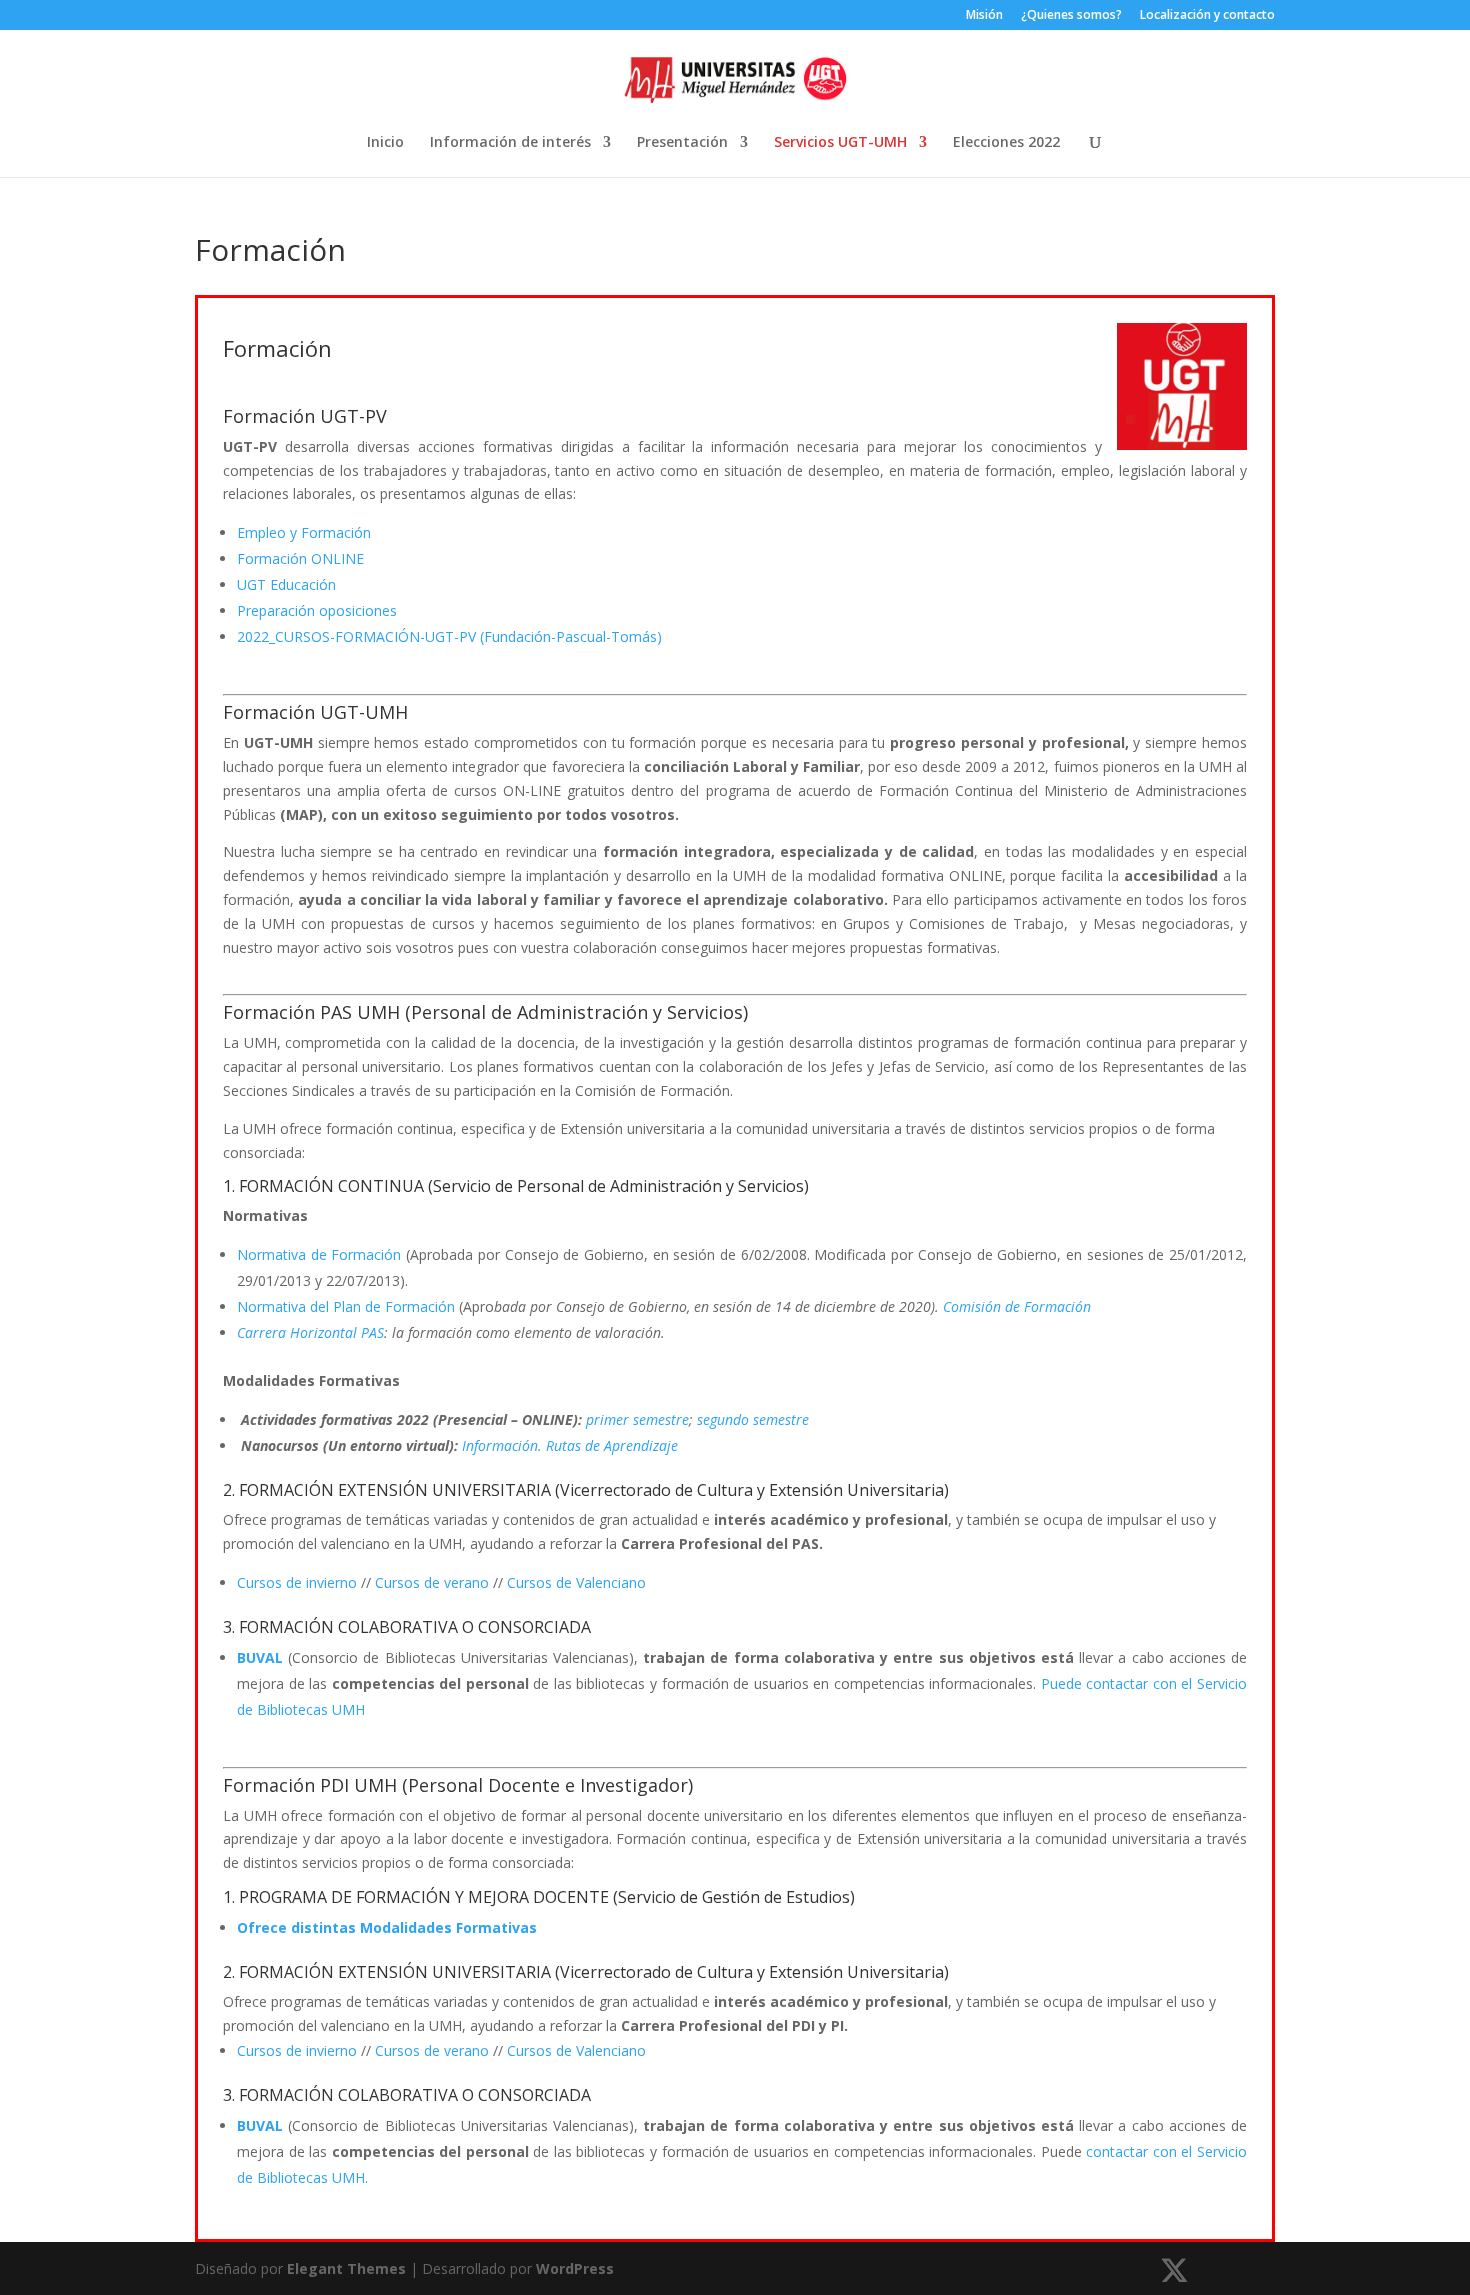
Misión (984, 16)
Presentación (682, 143)
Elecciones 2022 (1006, 143)
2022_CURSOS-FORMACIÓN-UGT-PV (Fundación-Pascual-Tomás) (449, 636)
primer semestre (637, 1419)
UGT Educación (286, 584)
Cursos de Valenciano (576, 1582)
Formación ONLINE (300, 558)
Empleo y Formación (304, 532)
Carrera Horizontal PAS (310, 1332)
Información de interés (510, 143)
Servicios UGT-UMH (840, 143)
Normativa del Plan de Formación (346, 1306)
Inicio (385, 143)
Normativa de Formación (319, 1254)
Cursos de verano (432, 1582)
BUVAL (260, 1657)
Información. (504, 1445)
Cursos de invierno (297, 1582)
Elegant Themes (346, 2268)
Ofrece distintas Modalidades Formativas (387, 1927)
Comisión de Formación (1017, 1306)
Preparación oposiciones (317, 610)
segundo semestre (753, 1419)
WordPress (575, 2268)
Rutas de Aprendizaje (612, 1445)
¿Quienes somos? (1071, 16)
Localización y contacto (1207, 16)
